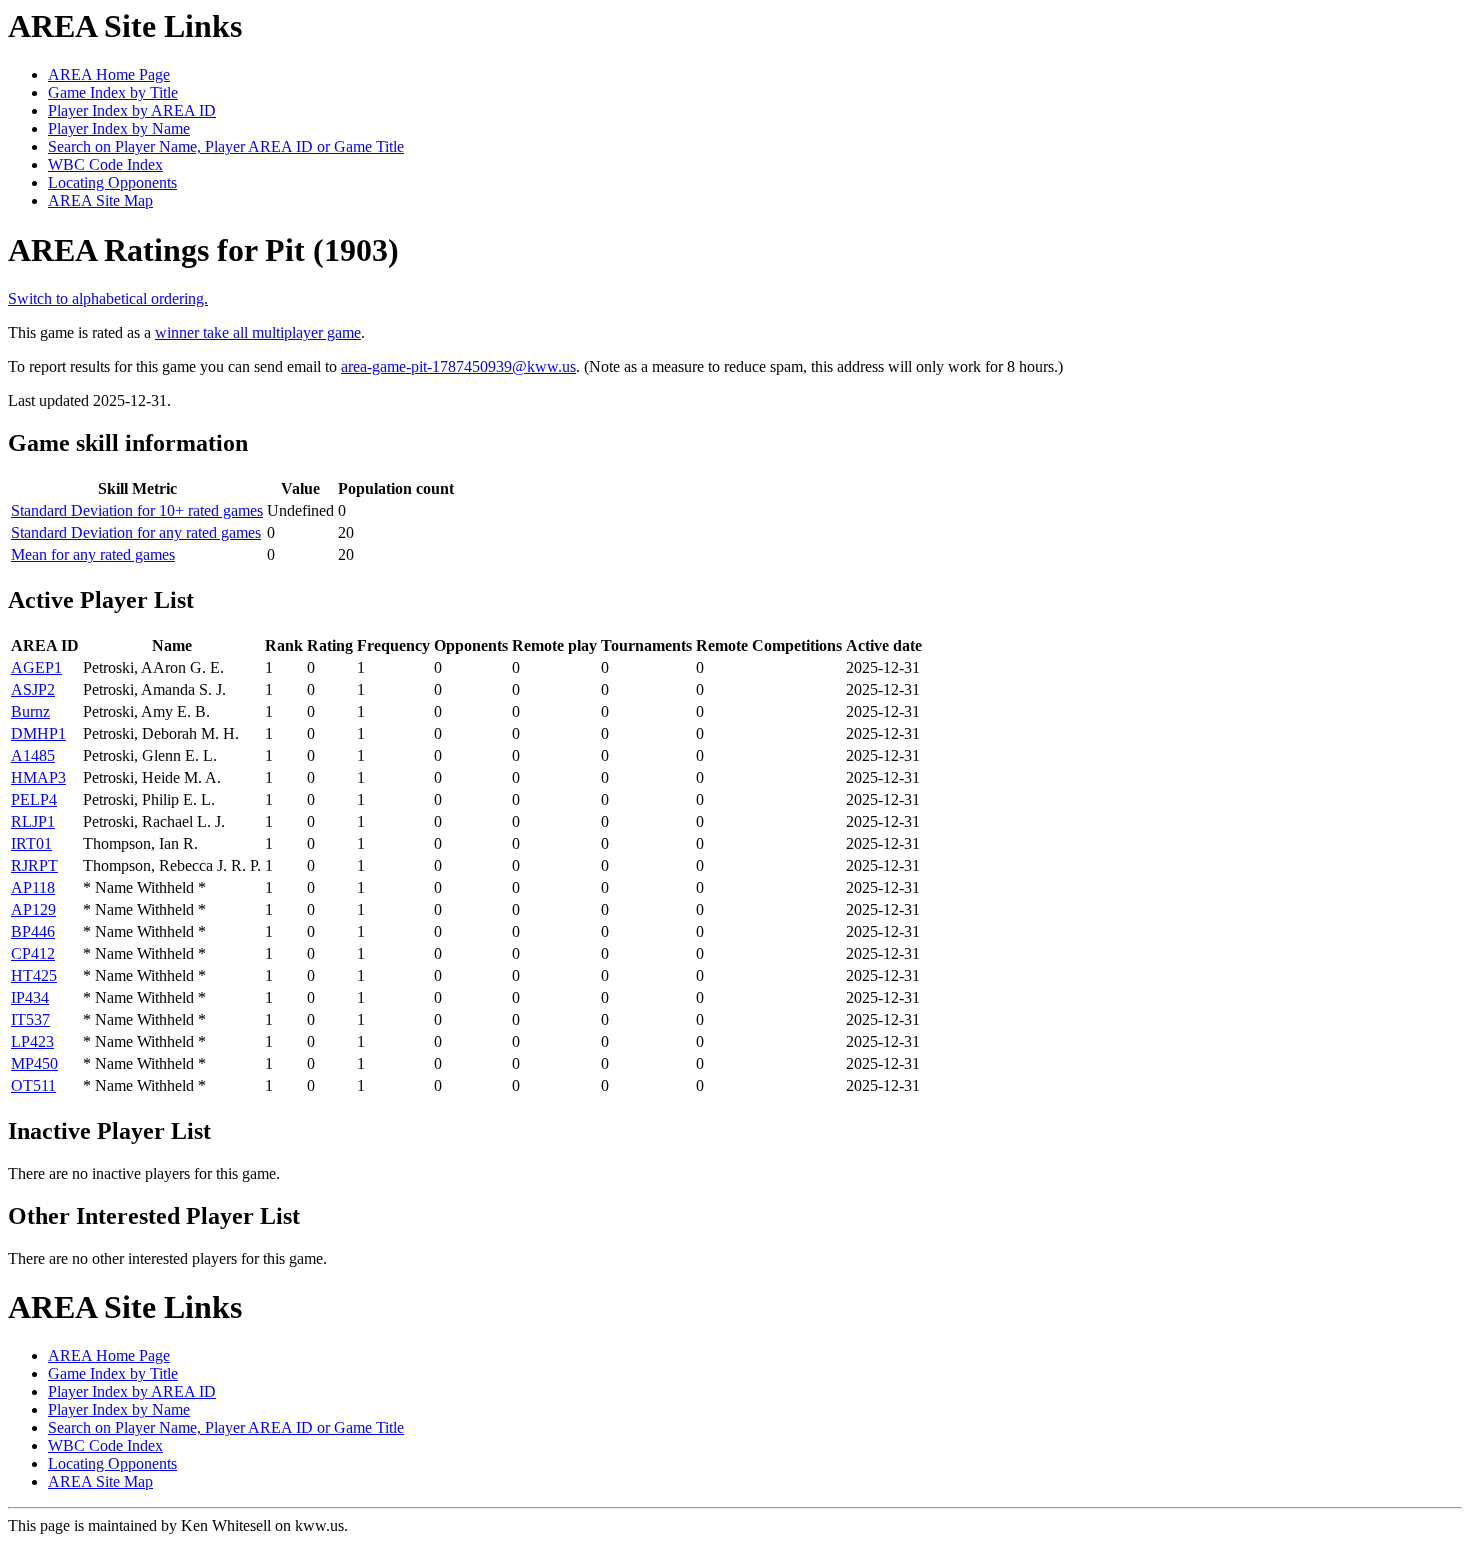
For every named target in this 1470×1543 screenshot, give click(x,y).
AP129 (33, 909)
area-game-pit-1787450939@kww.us (458, 366)
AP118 (33, 887)
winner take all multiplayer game (258, 332)
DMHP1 (38, 733)
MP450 (34, 1063)
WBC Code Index (105, 164)
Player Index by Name (119, 128)
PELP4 (34, 799)
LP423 (32, 1041)
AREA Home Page (109, 74)
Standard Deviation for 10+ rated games (137, 510)
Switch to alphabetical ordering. (108, 298)
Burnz (30, 711)
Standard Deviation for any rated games (136, 532)
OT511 (33, 1085)
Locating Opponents (112, 182)
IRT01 (31, 843)
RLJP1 (33, 821)
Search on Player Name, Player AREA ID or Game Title (226, 146)
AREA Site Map (100, 200)
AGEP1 (36, 667)
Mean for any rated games (93, 554)
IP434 (30, 997)
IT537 (30, 1019)
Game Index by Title (113, 92)
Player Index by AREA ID (132, 110)
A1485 (33, 755)
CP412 (33, 953)
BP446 (33, 931)
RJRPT (34, 865)
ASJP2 (33, 689)
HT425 (34, 975)
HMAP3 (38, 777)
